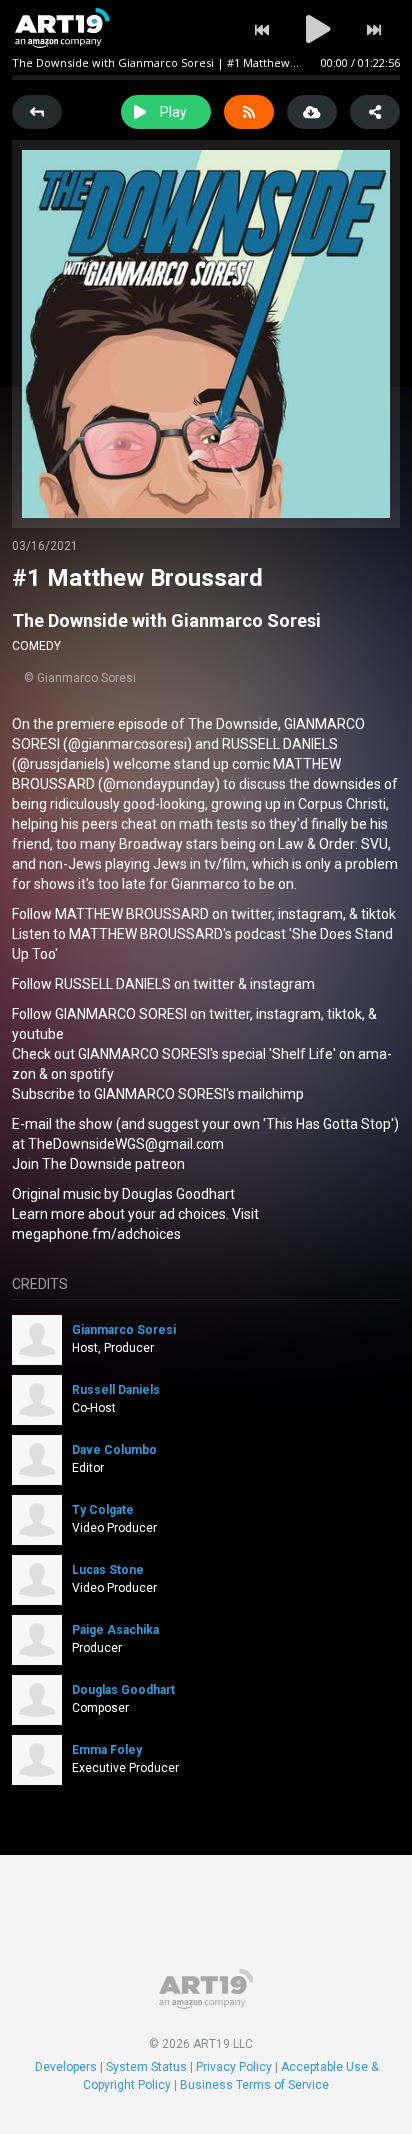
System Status (146, 2067)
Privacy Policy (234, 2067)
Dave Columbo (114, 1450)
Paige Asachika (115, 1630)
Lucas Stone (108, 1570)
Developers (66, 2067)
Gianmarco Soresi (124, 1330)
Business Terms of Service (254, 2085)
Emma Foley (107, 1750)
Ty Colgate (103, 1510)
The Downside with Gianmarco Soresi (166, 620)
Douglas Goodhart (123, 1690)
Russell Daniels (116, 1390)
